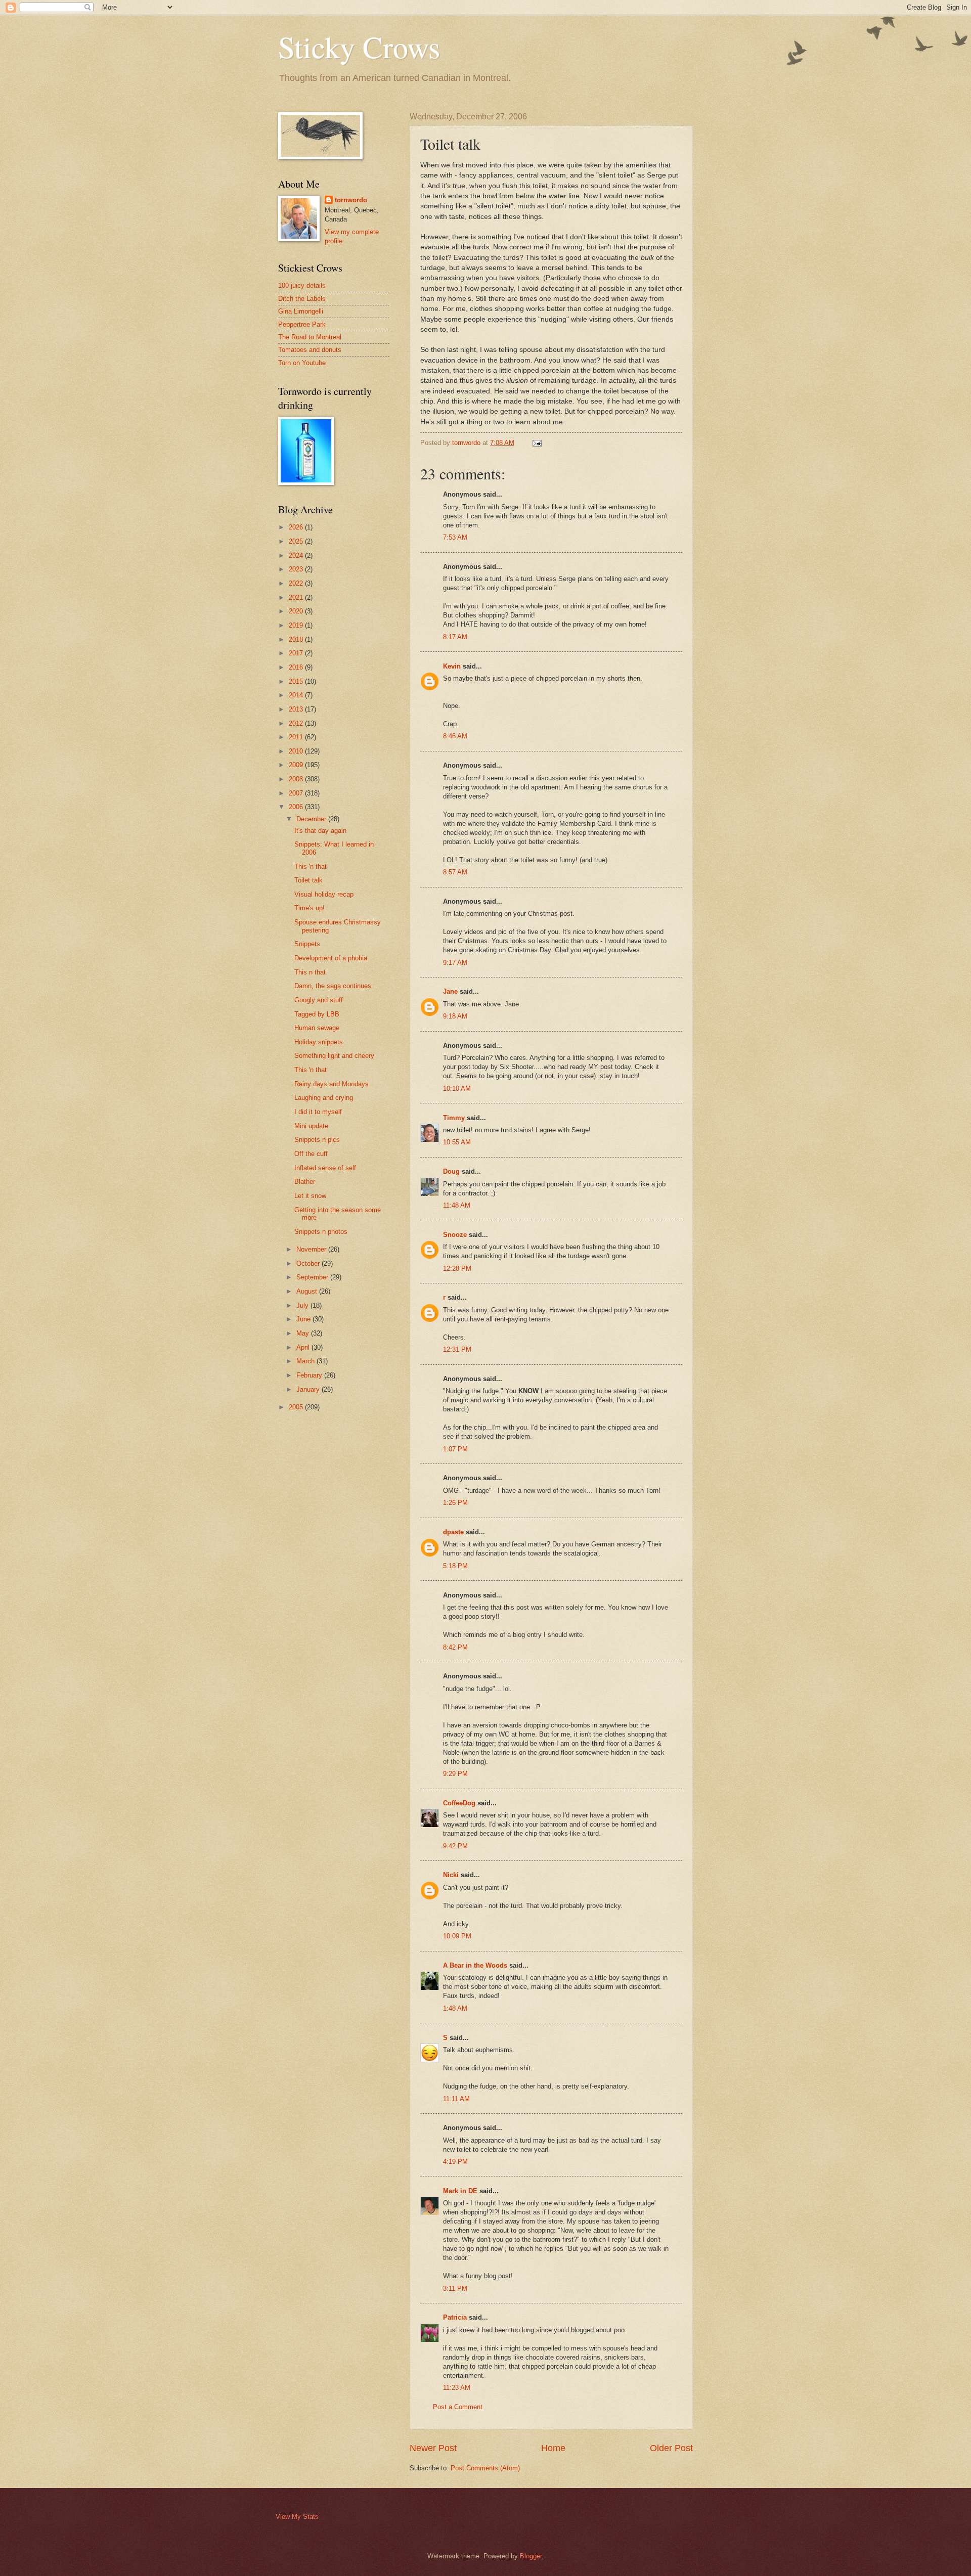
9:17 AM (455, 963)
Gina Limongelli (301, 311)
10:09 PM (457, 1936)
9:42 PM (455, 1846)
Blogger (531, 2556)
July (303, 1305)
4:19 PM (455, 2162)
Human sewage (317, 1028)
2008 (297, 779)
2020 (297, 611)
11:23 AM (457, 2388)
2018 (297, 639)
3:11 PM (455, 2289)
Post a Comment (458, 2407)
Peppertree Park (302, 324)
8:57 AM (455, 872)
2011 (297, 737)
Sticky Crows (359, 47)
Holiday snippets (319, 1042)
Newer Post (433, 2448)
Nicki (451, 1875)
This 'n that (311, 867)
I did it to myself (318, 1112)
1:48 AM (455, 2008)
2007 (297, 793)
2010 (297, 751)
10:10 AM (457, 1089)
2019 (297, 625)
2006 (297, 807)
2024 (297, 556)
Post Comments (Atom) (485, 2468)
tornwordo (351, 200)
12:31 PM (457, 1349)
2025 (297, 541)
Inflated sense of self (325, 1168)
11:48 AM (457, 1205)
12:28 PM (457, 1269)
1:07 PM (455, 1449)
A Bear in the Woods (475, 1965)
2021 (297, 597)
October (309, 1263)
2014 (297, 695)
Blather (305, 1182)
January (309, 1389)
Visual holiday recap (324, 894)
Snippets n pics (317, 1140)
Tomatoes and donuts (310, 350)
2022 (297, 583)
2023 (297, 569)
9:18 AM (455, 1016)
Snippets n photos (321, 1232)
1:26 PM (455, 1503)
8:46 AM (455, 736)
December (312, 819)
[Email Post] (537, 443)
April (304, 1347)
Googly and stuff (319, 1000)
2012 (297, 723)
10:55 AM (457, 1142)
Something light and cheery (334, 1056)
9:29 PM (455, 1774)
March (306, 1361)
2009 (297, 765)
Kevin (452, 666)
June (304, 1319)
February (310, 1375)
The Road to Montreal (310, 337)
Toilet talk (308, 880)
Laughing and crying (324, 1098)
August (308, 1291)
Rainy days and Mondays (332, 1084)
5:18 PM (455, 1566)
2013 (297, 709)
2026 (297, 527)
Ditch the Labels (302, 299)
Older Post (671, 2448)
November (312, 1249)
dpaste (453, 1532)
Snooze (455, 1235)
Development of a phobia (331, 958)
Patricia (455, 2317)
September (313, 1277)
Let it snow (310, 1196)
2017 (297, 653)
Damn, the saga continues (333, 986)
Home (553, 2448)
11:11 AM (456, 2099)
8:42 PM (455, 1647)
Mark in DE (460, 2191)
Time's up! (310, 908)
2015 (297, 681)
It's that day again (320, 831)
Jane (450, 991)
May (304, 1333)
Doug (451, 1171)
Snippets (307, 944)
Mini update (311, 1126)
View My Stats (297, 2517)
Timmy (454, 1118)
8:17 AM (455, 637)
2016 (297, 667)
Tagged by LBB (317, 1014)
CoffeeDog (459, 1803)
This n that (310, 972)
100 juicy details (302, 285)
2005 (297, 1407)
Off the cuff (311, 1154)
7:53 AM (455, 537)
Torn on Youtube (302, 363)
